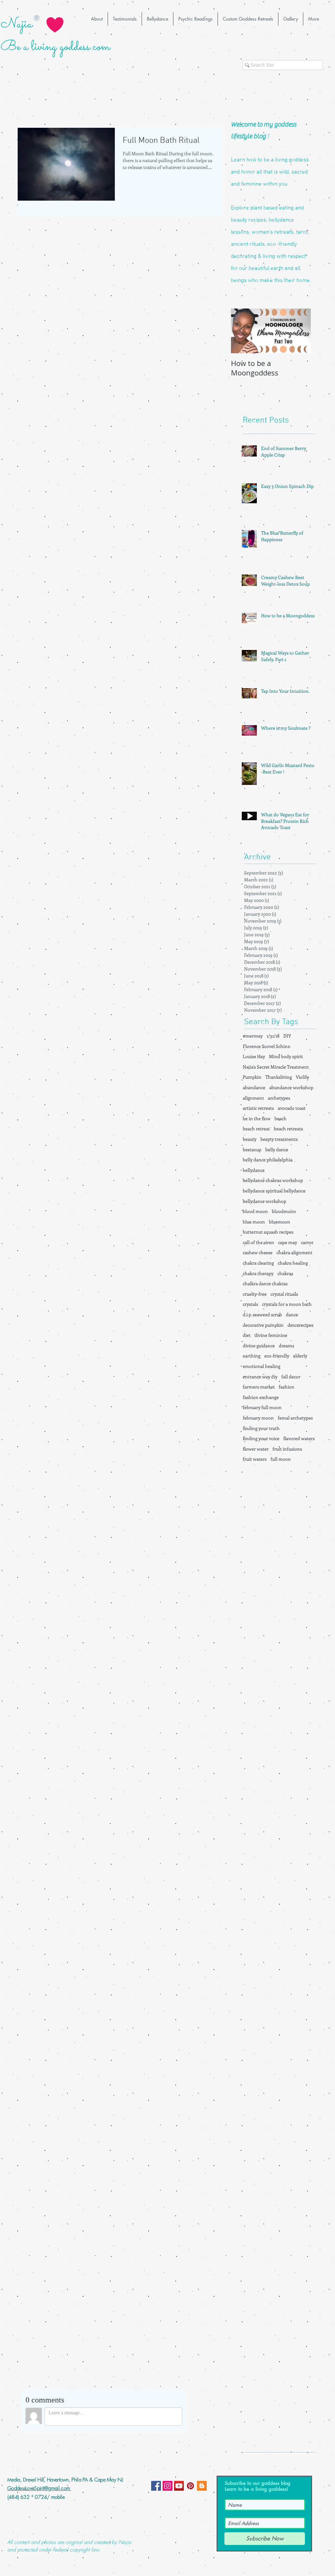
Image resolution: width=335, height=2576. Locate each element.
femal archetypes (295, 1418)
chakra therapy (258, 1273)
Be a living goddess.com (55, 47)
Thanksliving (279, 1077)
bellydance (254, 1170)
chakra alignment (294, 1252)
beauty (250, 1139)
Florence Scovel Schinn (267, 1046)
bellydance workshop (264, 1201)
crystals (250, 1304)
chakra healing (293, 1263)
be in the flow (257, 1118)
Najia (17, 24)
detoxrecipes (300, 1325)
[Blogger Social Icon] (202, 2486)
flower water (256, 1449)
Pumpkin (252, 1077)
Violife (302, 1077)
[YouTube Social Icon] (179, 2486)
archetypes (279, 1098)
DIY (287, 1036)
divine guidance (259, 1346)
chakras (285, 1273)
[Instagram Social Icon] (167, 2486)
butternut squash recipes (268, 1232)
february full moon (262, 1407)
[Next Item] (300, 331)
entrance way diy (260, 1377)
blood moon (255, 1211)
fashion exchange (261, 1397)
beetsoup (252, 1149)
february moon (258, 1418)
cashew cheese (258, 1252)
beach (281, 1118)
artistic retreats (258, 1108)
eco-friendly (277, 1356)
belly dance (277, 1149)
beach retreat (256, 1129)
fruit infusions (287, 1449)
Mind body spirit (286, 1056)
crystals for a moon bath (287, 1304)
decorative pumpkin (263, 1325)
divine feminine (271, 1335)
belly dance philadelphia (268, 1160)
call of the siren (258, 1242)
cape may (288, 1242)
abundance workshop (291, 1087)
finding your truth (261, 1428)
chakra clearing (258, 1263)
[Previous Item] (241, 331)
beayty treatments (279, 1139)
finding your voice (261, 1438)
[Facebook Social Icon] (156, 2486)
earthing (252, 1356)
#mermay (253, 1036)
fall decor (291, 1377)
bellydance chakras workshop (273, 1180)
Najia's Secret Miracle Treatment (276, 1067)
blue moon (254, 1222)
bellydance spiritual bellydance (274, 1191)
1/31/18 (273, 1036)
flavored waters (299, 1438)
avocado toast (292, 1108)
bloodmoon (284, 1211)
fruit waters (255, 1459)
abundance (254, 1087)
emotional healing (262, 1366)
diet (247, 1335)
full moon (281, 1459)
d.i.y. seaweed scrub (262, 1314)
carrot (307, 1242)
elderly (300, 1356)
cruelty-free (255, 1294)
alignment (253, 1098)
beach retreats (288, 1129)
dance (292, 1314)
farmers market (259, 1387)
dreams (286, 1346)
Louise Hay (254, 1056)
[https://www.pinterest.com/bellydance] (190, 2486)
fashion (287, 1387)
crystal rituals (284, 1294)
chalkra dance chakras (265, 1283)
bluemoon (280, 1222)
